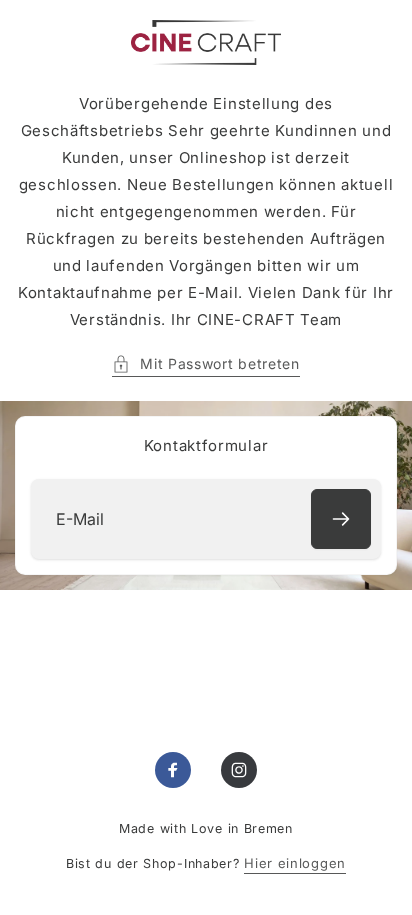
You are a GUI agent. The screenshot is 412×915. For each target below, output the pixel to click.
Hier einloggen (295, 863)
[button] (206, 363)
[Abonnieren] (341, 519)
